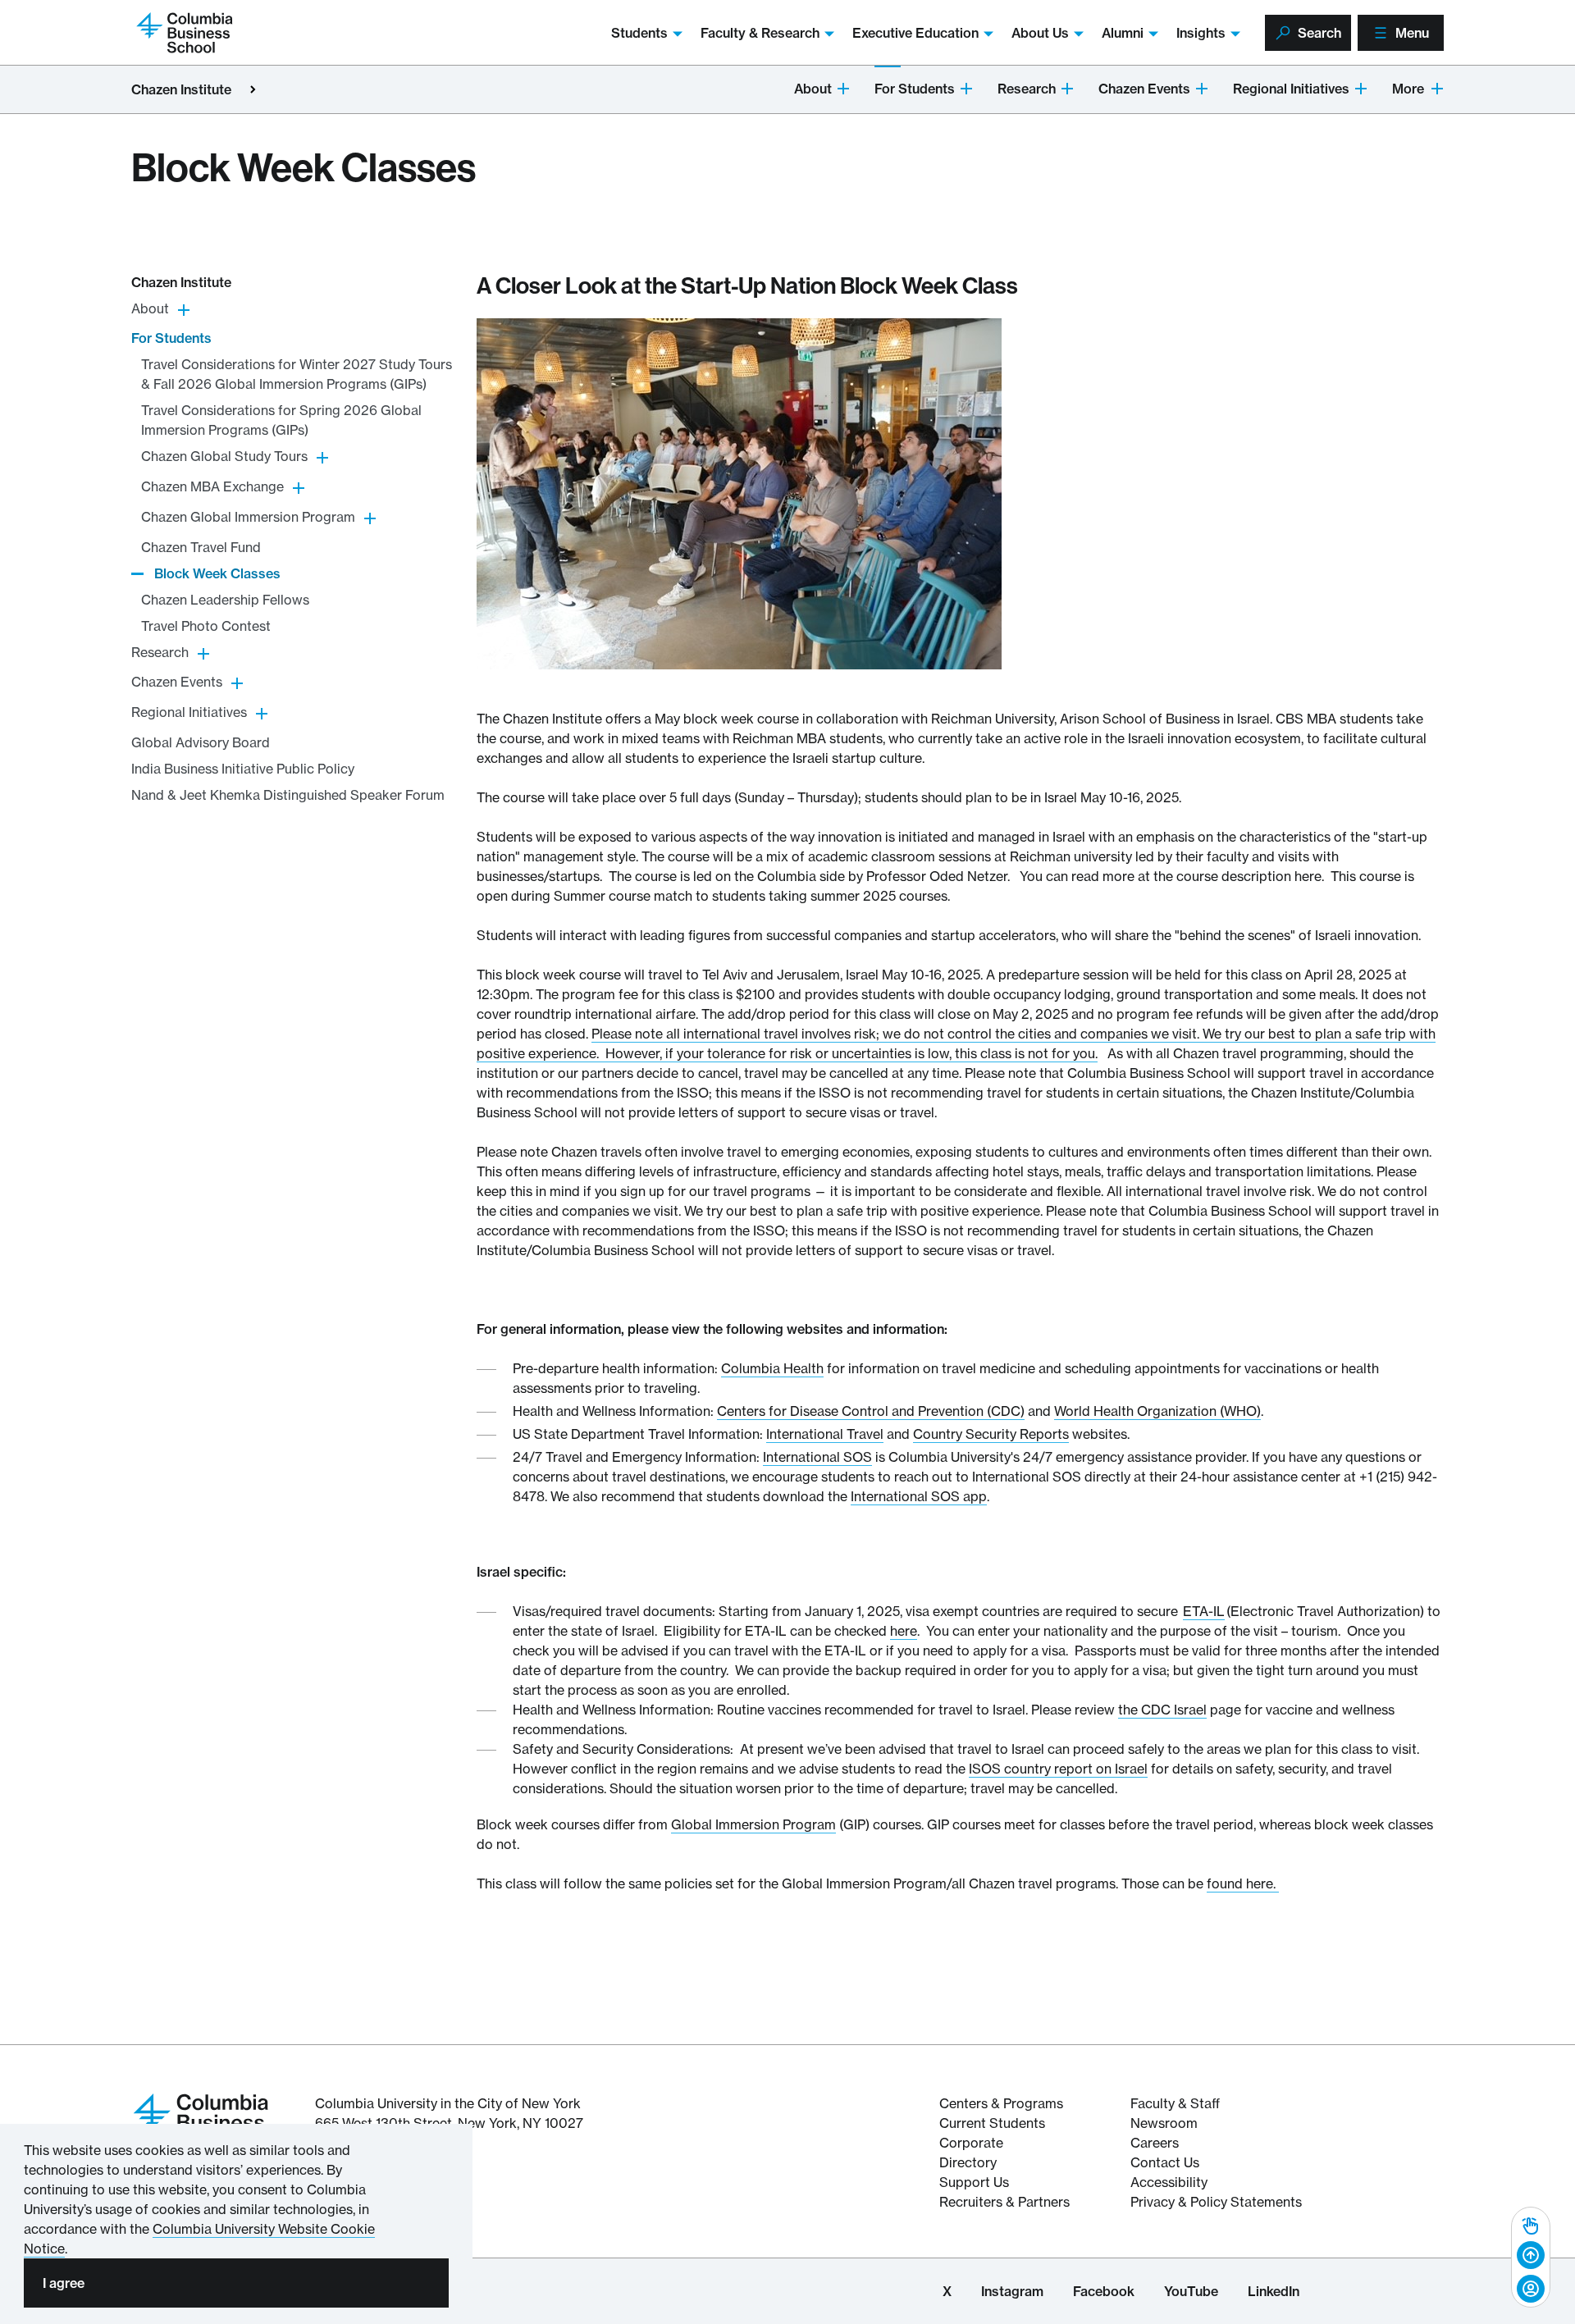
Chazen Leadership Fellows (225, 600)
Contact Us (1165, 2162)
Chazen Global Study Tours (224, 457)
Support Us (974, 2182)
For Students (915, 89)
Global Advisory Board (201, 742)
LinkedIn (1274, 2291)
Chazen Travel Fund (201, 547)
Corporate (971, 2143)
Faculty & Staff (1175, 2103)
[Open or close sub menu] (843, 87)
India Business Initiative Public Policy (243, 769)
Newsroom (1164, 2123)
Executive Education (915, 33)
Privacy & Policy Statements (1216, 2202)
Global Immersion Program (753, 1824)
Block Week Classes (217, 573)
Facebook (1104, 2291)
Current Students (992, 2123)
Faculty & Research (760, 33)
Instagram (1012, 2291)
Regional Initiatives (1291, 89)
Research (1027, 89)
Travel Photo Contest (206, 626)
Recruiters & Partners (1004, 2202)
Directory (968, 2162)
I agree (64, 2283)
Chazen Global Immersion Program (248, 517)
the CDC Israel (1162, 1710)
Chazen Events (1144, 89)
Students (639, 33)
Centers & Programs (1001, 2103)
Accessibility (1169, 2182)
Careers (1155, 2143)
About (813, 89)
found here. (1243, 1883)
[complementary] (1531, 2257)
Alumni (1123, 33)
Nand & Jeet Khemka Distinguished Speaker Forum (288, 795)
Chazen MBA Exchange (212, 486)
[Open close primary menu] (253, 89)
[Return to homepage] (201, 2121)
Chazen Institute (181, 89)
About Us (1040, 33)
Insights (1201, 33)
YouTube (1191, 2291)
